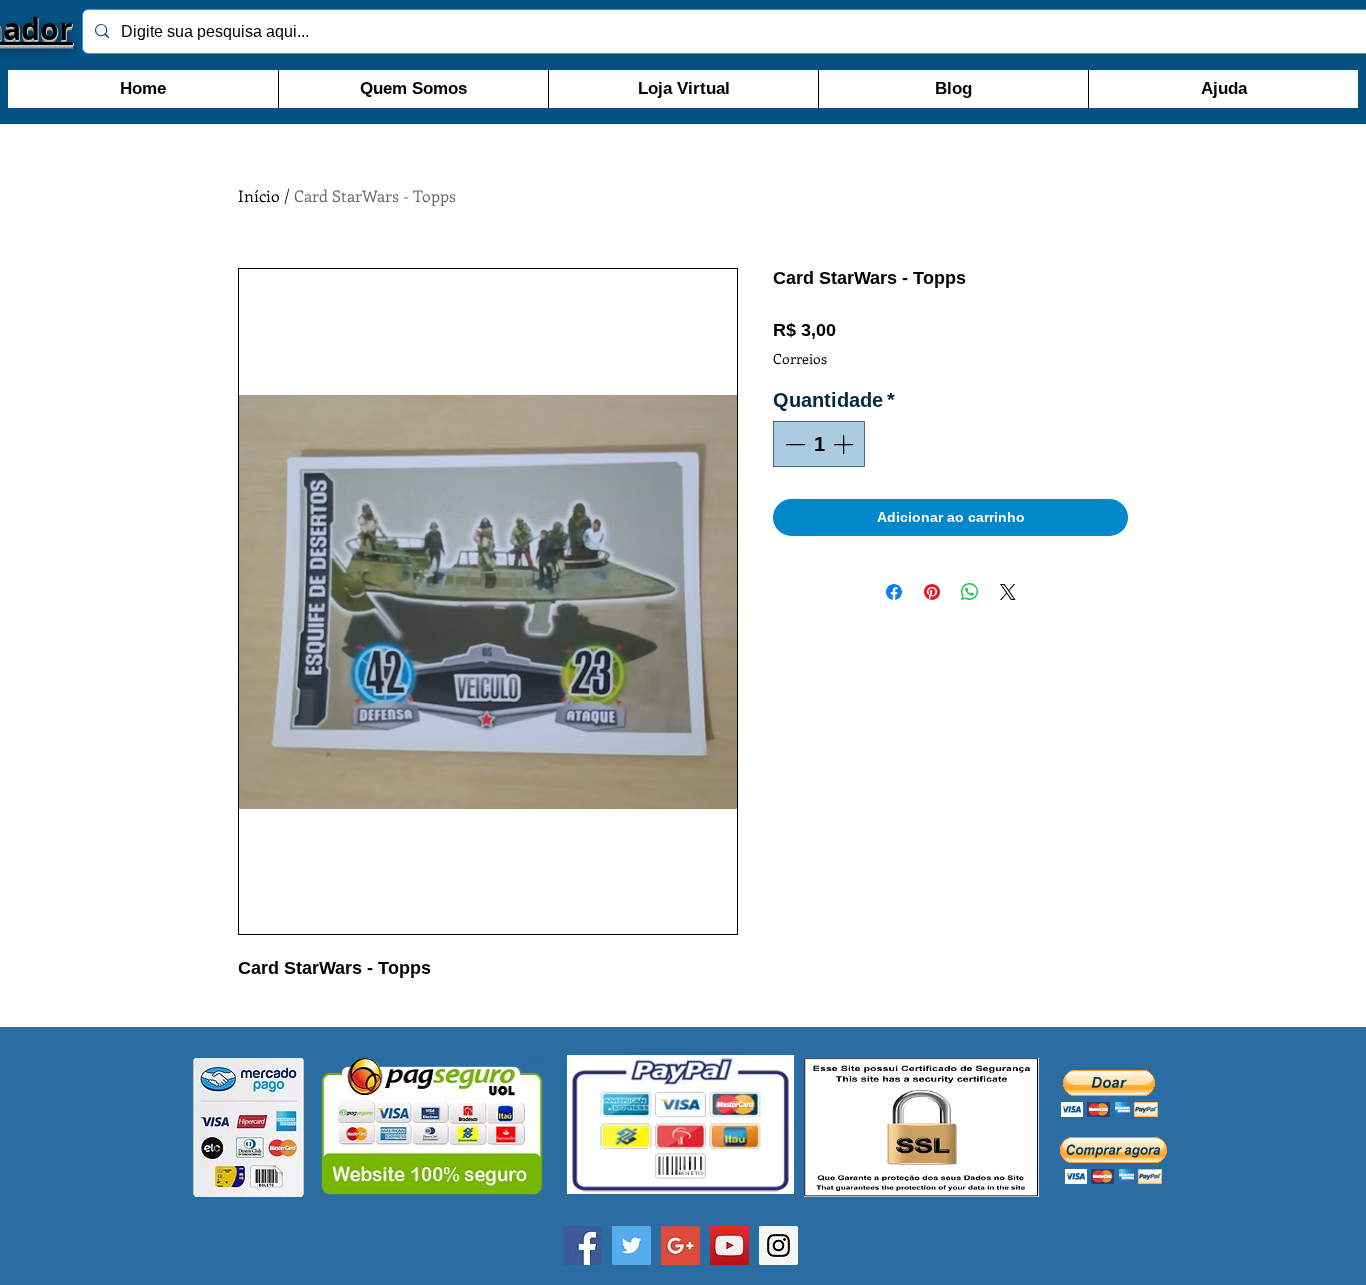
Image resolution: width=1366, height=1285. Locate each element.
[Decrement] (793, 444)
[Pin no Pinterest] (932, 592)
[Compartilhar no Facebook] (894, 592)
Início (259, 195)
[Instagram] (778, 1245)
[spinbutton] (819, 444)
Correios (800, 358)
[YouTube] (729, 1245)
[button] (1109, 1093)
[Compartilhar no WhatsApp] (970, 592)
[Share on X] (1008, 592)
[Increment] (845, 444)
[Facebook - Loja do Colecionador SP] (582, 1245)
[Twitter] (631, 1245)
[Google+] (680, 1245)
